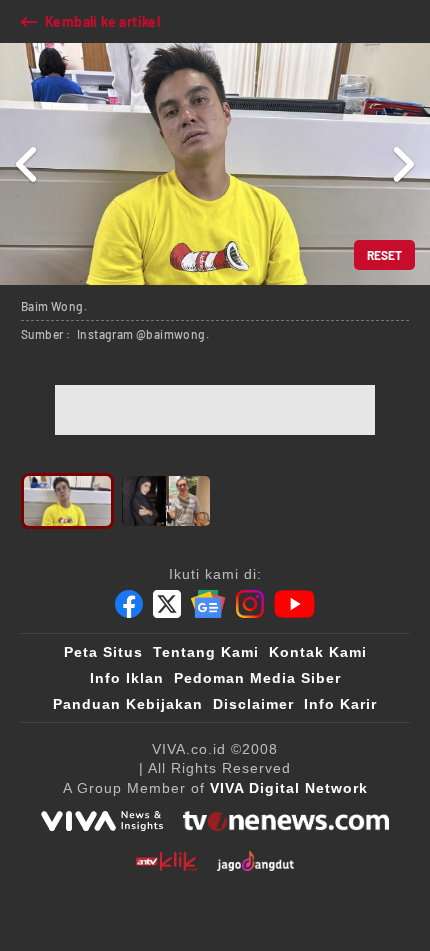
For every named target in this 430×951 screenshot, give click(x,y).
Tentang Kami (206, 652)
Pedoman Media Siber (257, 678)
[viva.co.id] (102, 821)
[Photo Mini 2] (165, 500)
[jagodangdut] (255, 861)
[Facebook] (129, 604)
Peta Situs (103, 652)
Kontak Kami (318, 652)
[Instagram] (250, 604)
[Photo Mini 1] (67, 500)
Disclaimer (253, 704)
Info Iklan (127, 678)
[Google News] (208, 604)
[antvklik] (166, 861)
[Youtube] (294, 604)
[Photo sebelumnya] (27, 164)
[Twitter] (167, 604)
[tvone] (285, 821)
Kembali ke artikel (102, 21)
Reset (384, 255)
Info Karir (340, 704)
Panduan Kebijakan (128, 704)
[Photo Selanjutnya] (402, 164)
